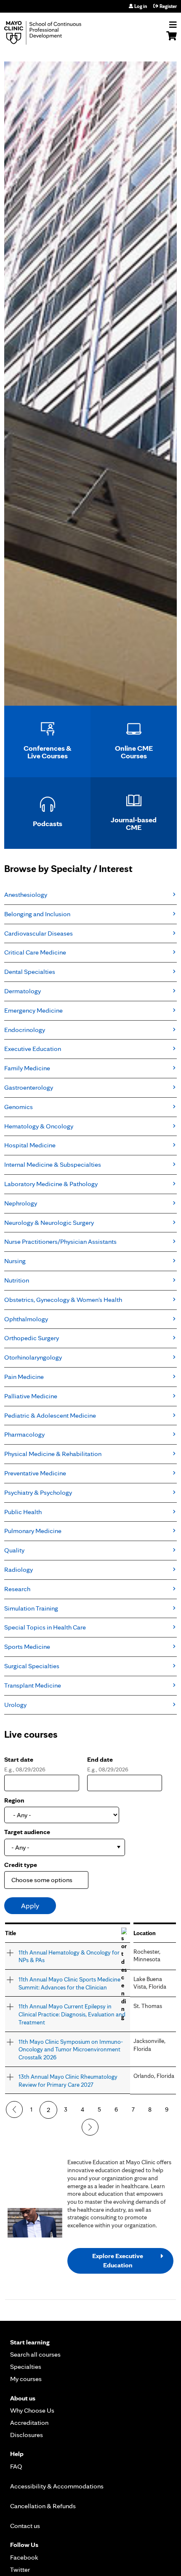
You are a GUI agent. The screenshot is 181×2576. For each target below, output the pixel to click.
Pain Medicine (24, 1377)
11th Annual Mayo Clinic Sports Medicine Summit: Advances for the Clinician (69, 1983)
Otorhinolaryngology (33, 1357)
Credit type (21, 1865)
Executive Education (33, 1049)
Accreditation (29, 2423)
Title (11, 1933)
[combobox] (65, 1847)
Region (14, 1800)
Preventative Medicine (35, 1473)
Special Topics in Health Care (45, 1627)
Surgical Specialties (32, 1666)
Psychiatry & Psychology (38, 1492)
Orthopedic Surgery (32, 1338)
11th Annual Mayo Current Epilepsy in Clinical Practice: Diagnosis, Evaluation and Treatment (72, 2014)
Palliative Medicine (31, 1396)
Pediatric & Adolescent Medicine (50, 1415)
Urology (15, 1705)
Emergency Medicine (33, 1010)
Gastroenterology (29, 1087)
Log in (141, 6)
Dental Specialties (30, 972)
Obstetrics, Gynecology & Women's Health (63, 1300)
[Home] (53, 33)
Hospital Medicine (30, 1145)
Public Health (23, 1512)
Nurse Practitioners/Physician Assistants (60, 1241)
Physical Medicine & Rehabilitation (53, 1454)
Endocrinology (25, 1030)
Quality (14, 1550)
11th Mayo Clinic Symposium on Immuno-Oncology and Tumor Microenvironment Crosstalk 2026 (71, 2049)
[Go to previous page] (14, 2109)
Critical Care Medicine (35, 952)
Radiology (19, 1569)
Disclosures (27, 2435)
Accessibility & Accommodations (57, 2486)
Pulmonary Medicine (33, 1531)
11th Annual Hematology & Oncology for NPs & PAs (69, 1956)
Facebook (24, 2557)
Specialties (26, 2367)
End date (100, 1759)
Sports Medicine (27, 1647)
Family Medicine (27, 1068)
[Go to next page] (90, 2127)
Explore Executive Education (118, 2260)
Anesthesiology (26, 895)
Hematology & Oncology (39, 1126)
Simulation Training (31, 1608)
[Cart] (172, 40)
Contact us (25, 2526)
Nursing (15, 1261)
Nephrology (21, 1203)
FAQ (16, 2466)
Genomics (19, 1107)
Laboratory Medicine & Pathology (51, 1184)
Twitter (20, 2569)
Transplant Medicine (33, 1685)
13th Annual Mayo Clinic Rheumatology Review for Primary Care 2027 (68, 2080)
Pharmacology (24, 1434)
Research (17, 1589)
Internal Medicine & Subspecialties (53, 1164)
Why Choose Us (32, 2410)
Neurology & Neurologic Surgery (49, 1223)
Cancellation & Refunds (43, 2506)
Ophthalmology (26, 1319)
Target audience (27, 1832)
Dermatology (23, 991)
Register (168, 6)
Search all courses (35, 2354)
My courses (26, 2379)
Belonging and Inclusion (37, 914)
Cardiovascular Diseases (39, 933)
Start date (19, 1759)
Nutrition (17, 1280)
